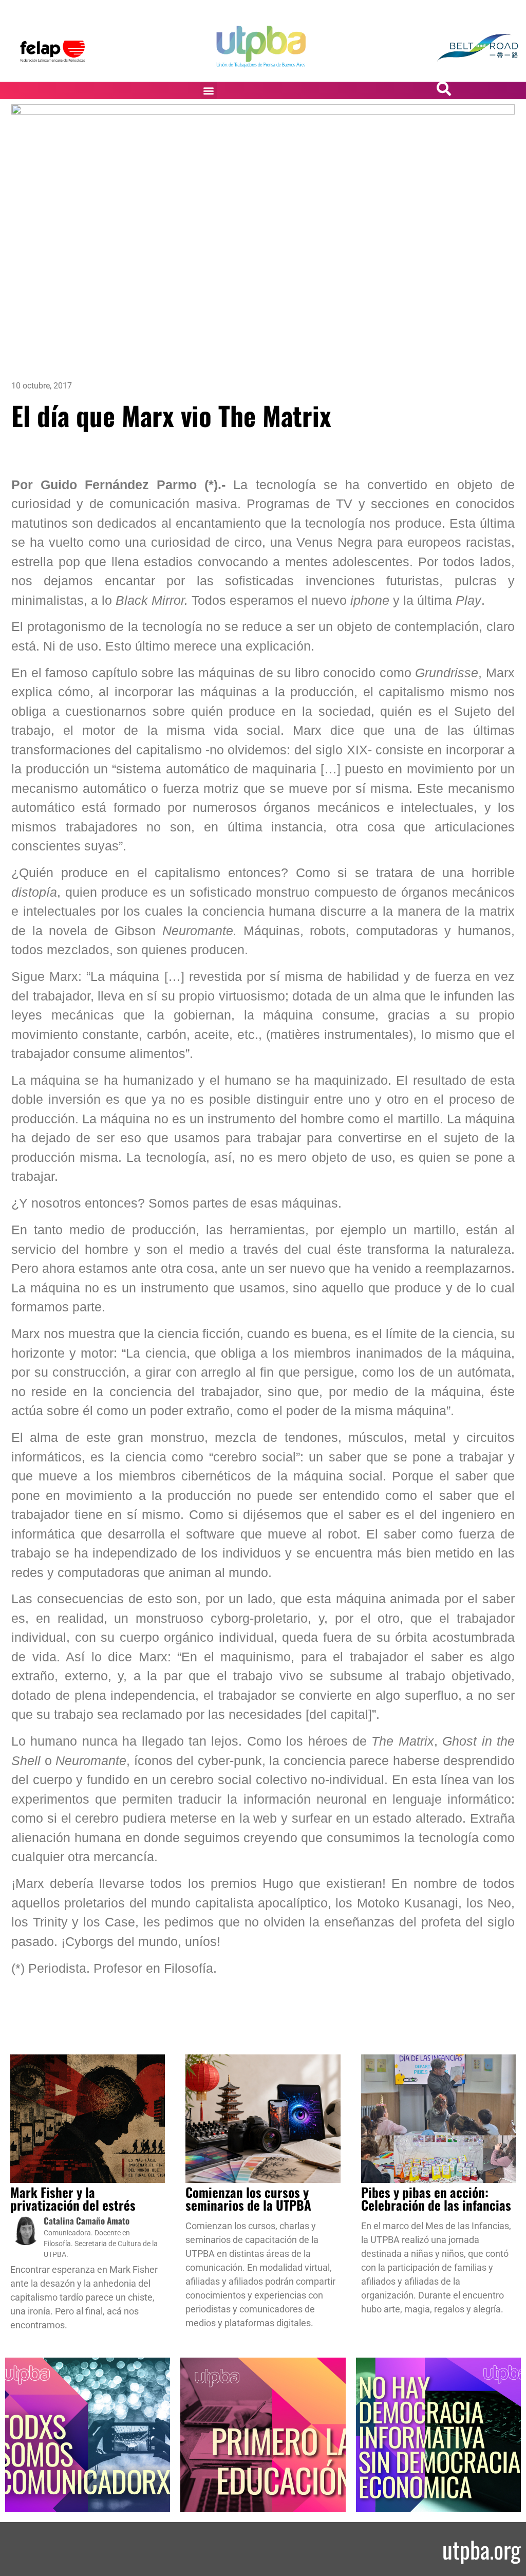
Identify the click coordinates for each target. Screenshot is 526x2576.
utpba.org (482, 2549)
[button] (209, 90)
